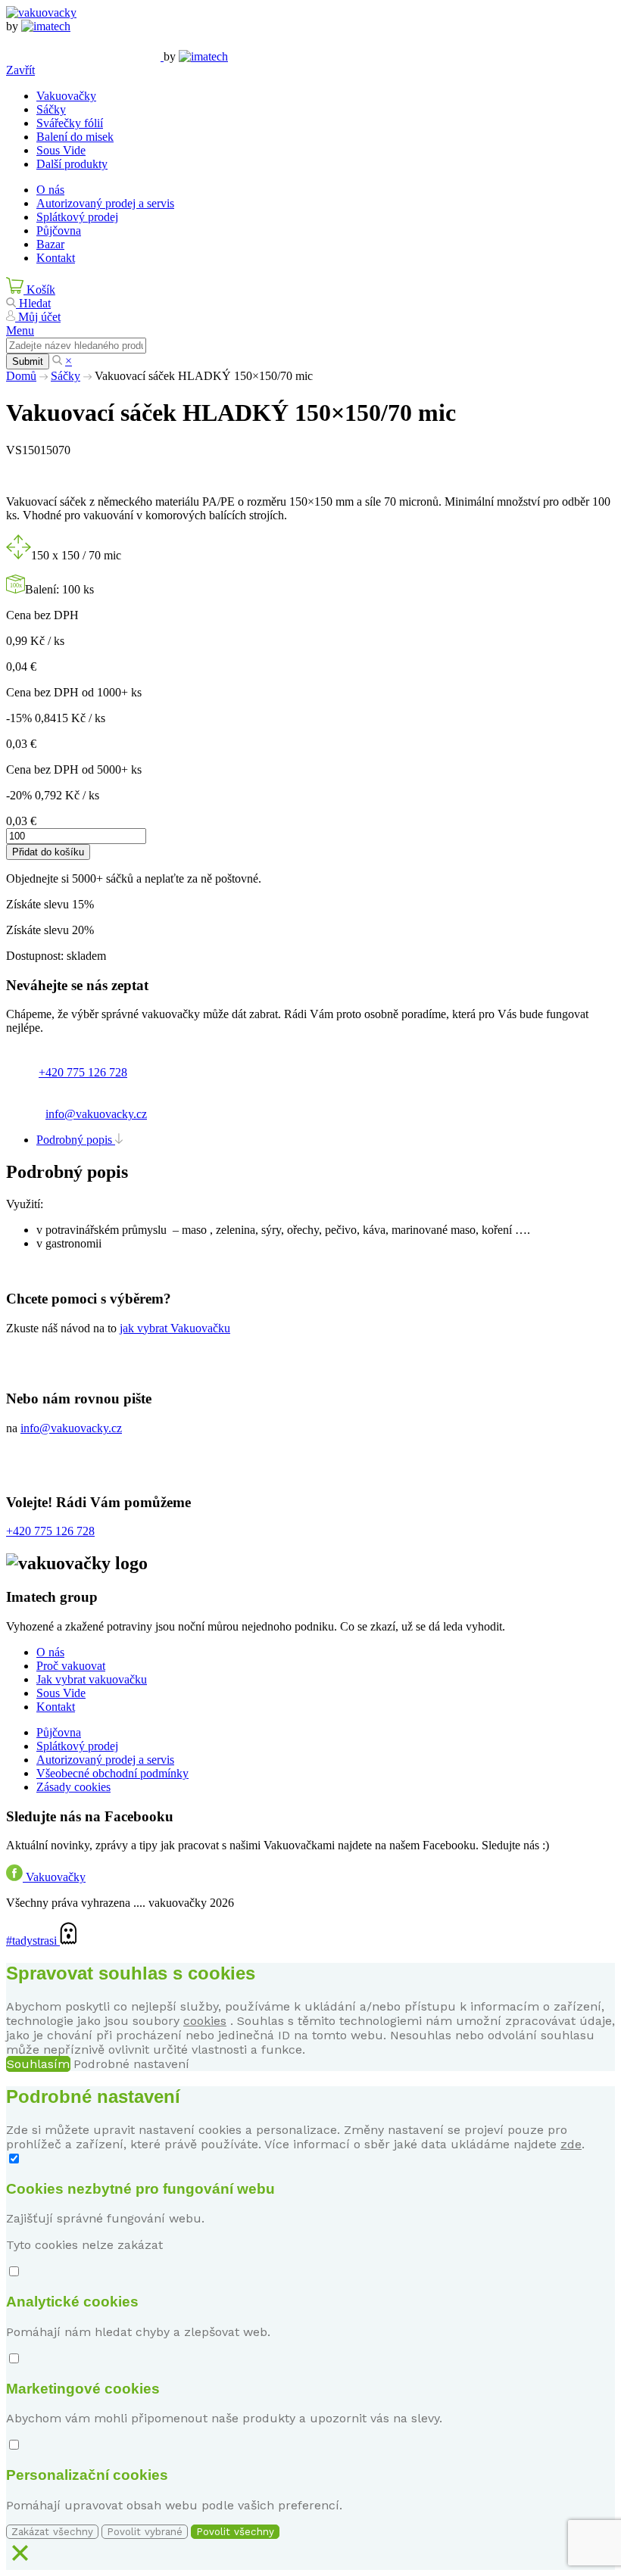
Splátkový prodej (77, 217)
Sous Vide (61, 150)
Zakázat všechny (52, 2532)
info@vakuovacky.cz (96, 1114)
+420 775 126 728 (83, 1072)
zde (571, 2144)
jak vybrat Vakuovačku (175, 1328)
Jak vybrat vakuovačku (92, 1679)
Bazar (50, 244)
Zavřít (20, 70)
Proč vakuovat (71, 1666)
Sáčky (51, 109)
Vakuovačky (66, 96)
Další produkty (72, 164)
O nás (50, 190)
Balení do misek (75, 137)
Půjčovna (59, 231)
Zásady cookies (73, 1787)
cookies (205, 2021)
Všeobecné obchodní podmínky (112, 1773)
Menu (20, 330)
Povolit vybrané (145, 2532)
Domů (21, 376)
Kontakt (56, 258)
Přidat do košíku (48, 852)
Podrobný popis (76, 1140)
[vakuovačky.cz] (41, 12)
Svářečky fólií (70, 123)
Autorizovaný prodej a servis (105, 203)
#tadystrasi (33, 1941)
